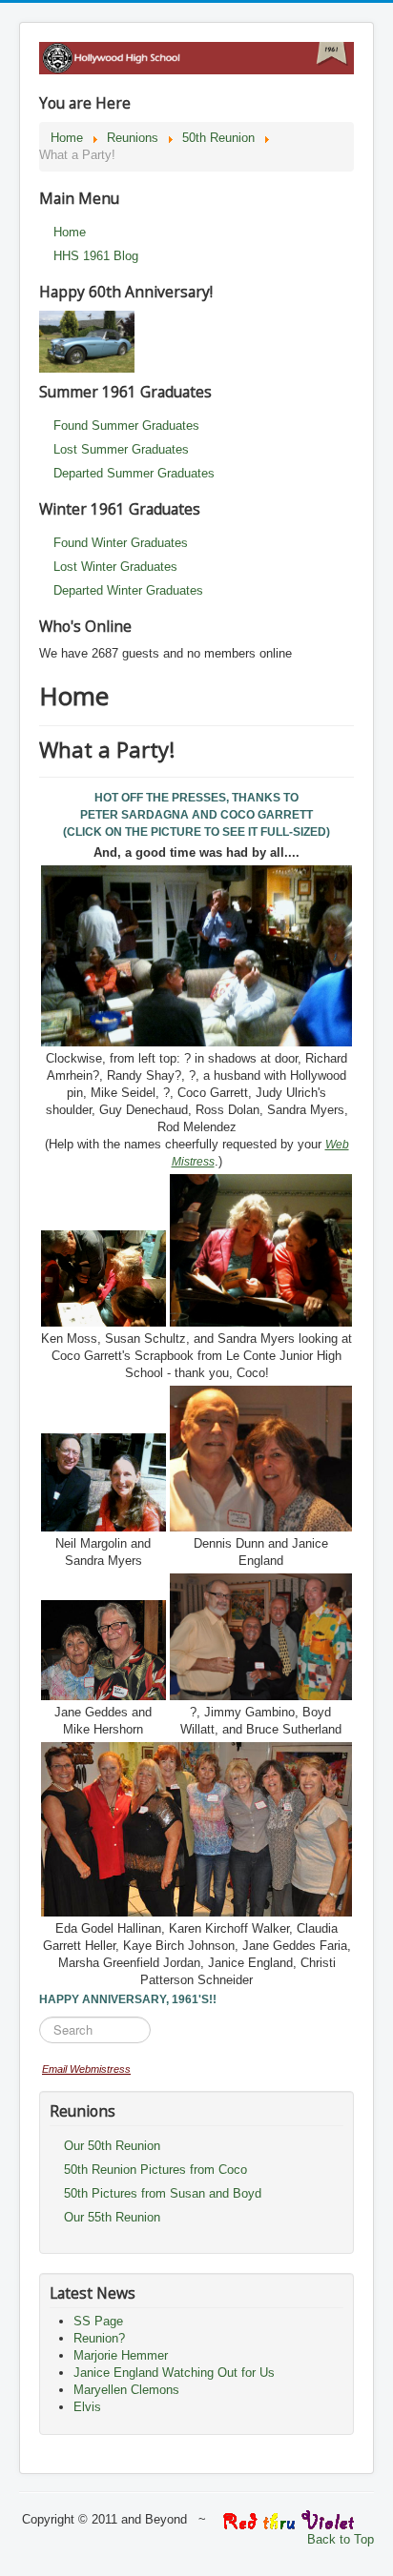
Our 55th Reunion (112, 2217)
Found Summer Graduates (126, 426)
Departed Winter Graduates (128, 590)
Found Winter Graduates (121, 543)
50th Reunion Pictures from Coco (155, 2170)
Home (70, 232)
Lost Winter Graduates (115, 567)
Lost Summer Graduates (121, 449)
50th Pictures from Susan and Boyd (163, 2193)
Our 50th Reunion (112, 2146)
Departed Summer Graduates (134, 473)
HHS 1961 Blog (96, 256)
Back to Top (341, 2539)
